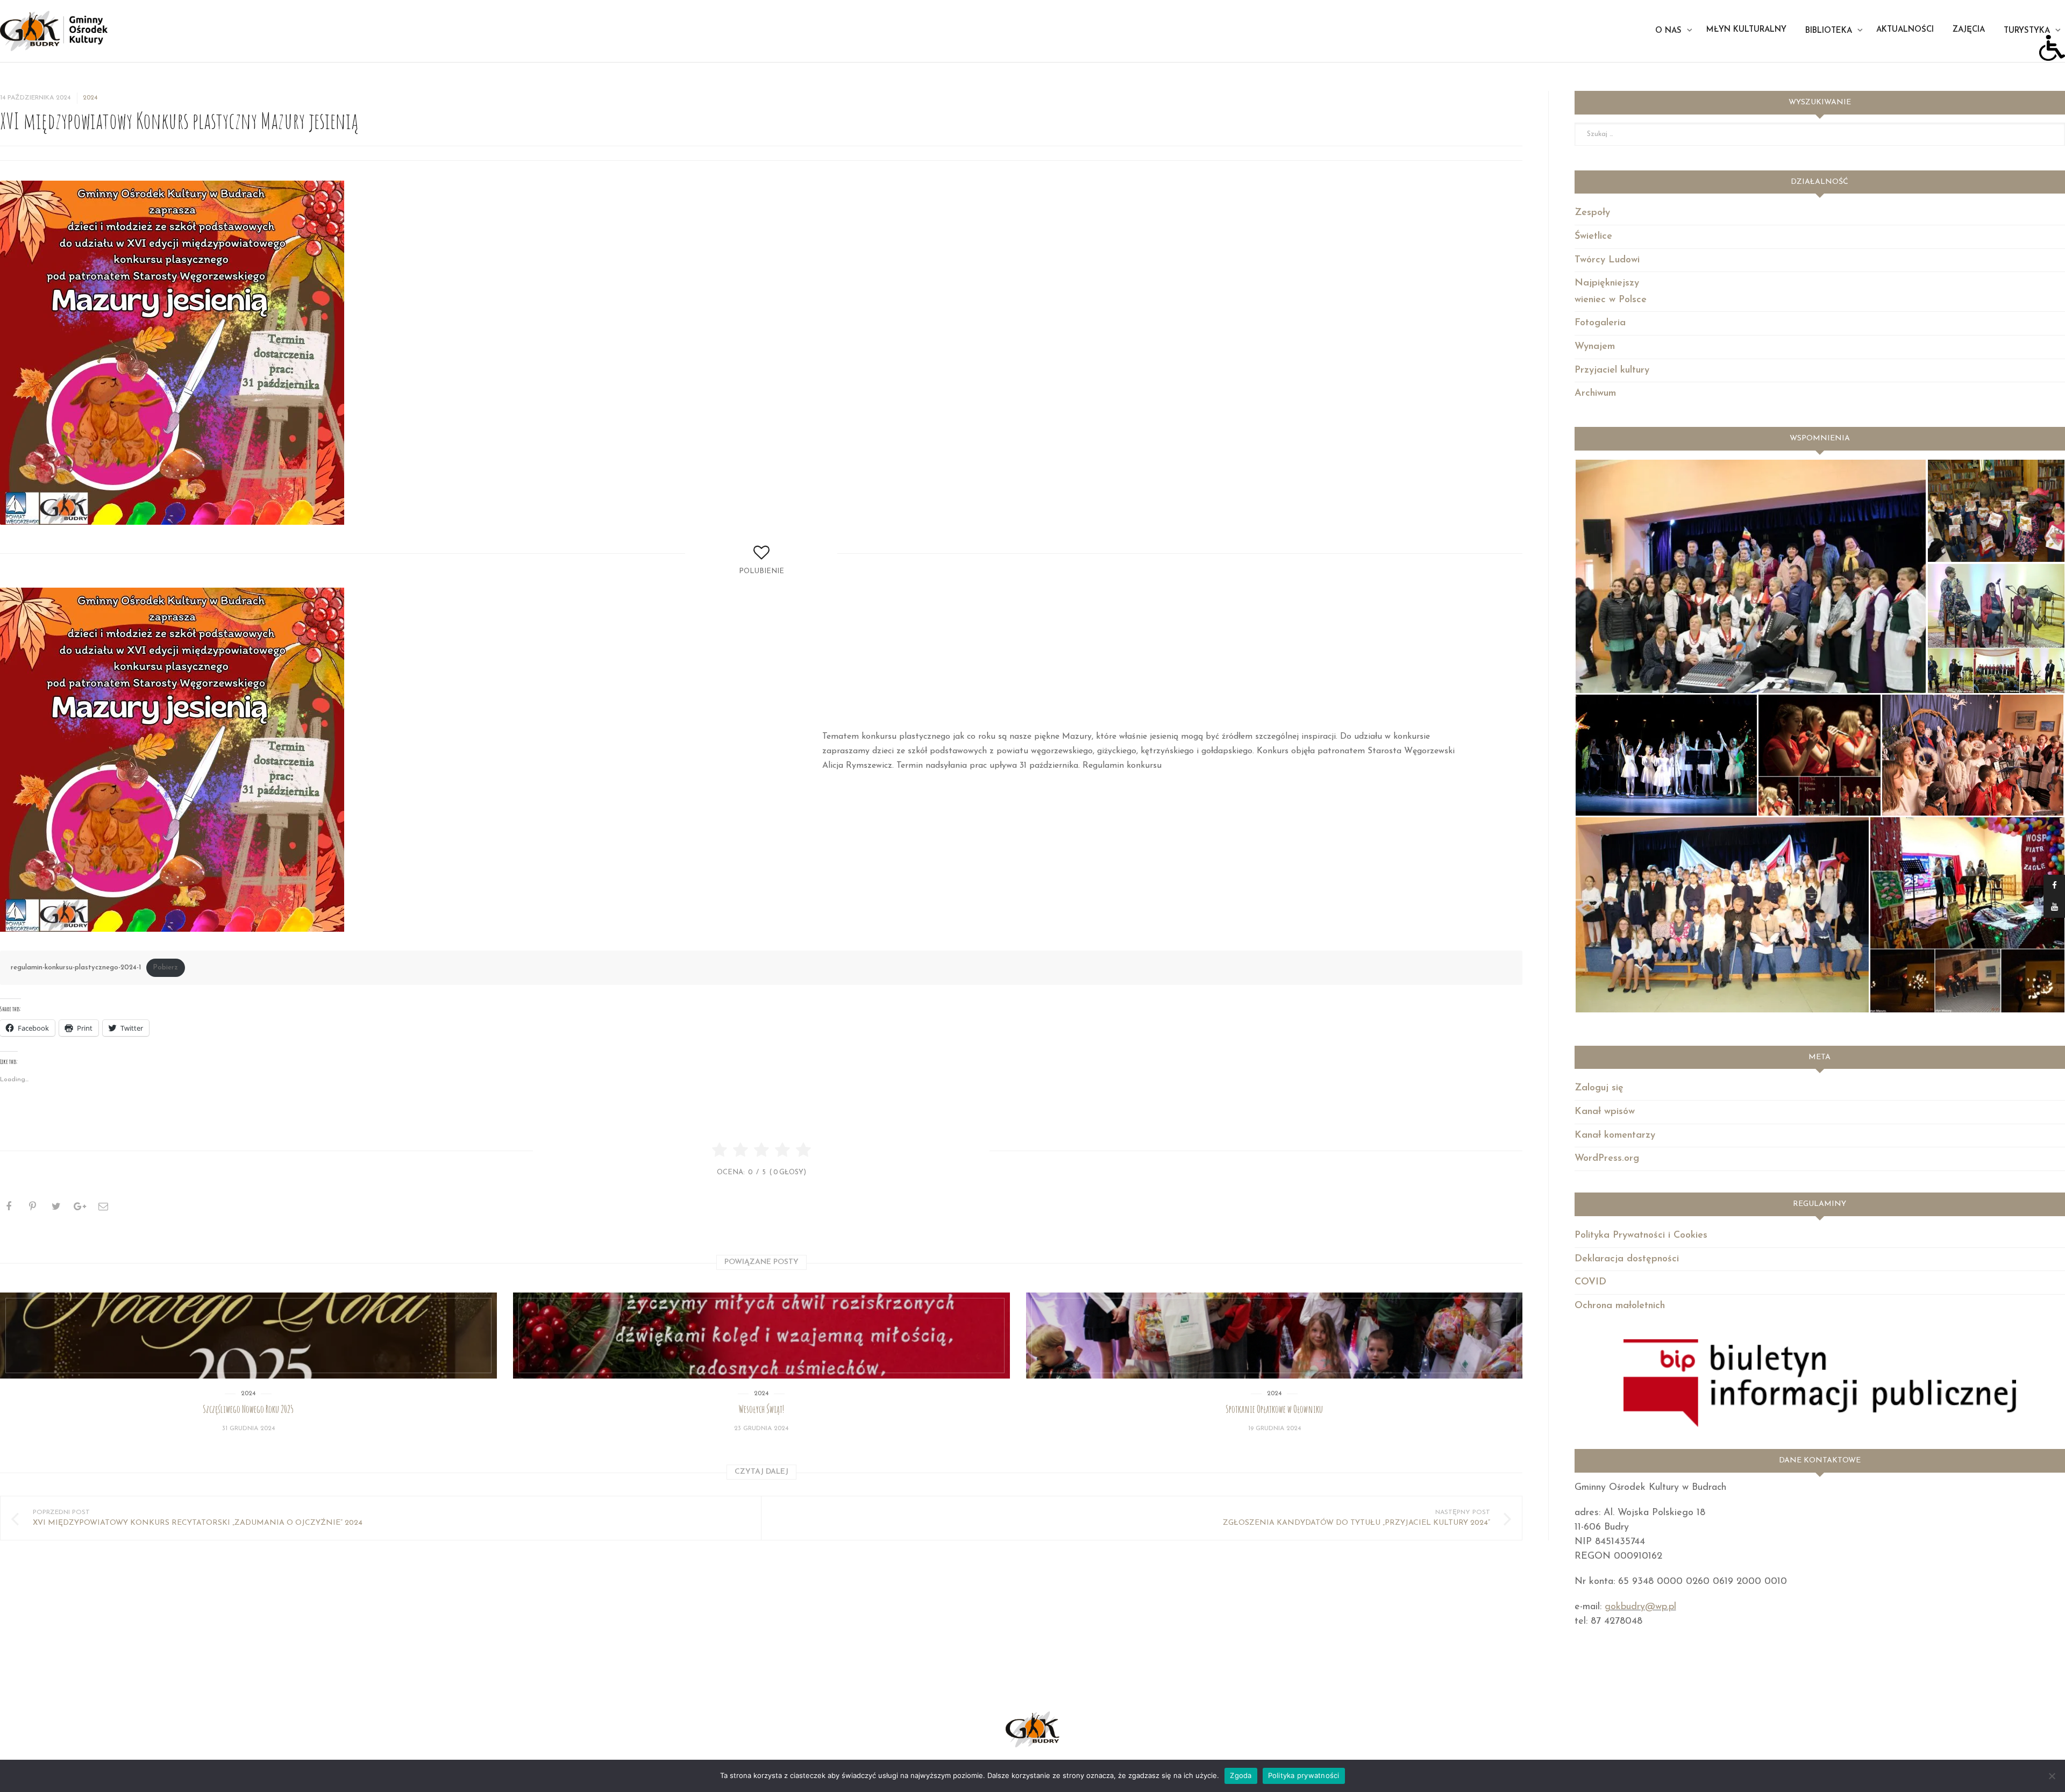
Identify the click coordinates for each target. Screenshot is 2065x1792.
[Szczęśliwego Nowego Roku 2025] (248, 1336)
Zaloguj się (1599, 1088)
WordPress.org (1607, 1159)
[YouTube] (2054, 907)
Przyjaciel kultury (1612, 370)
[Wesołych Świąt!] (761, 1336)
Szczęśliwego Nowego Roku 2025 (248, 1409)
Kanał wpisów (1605, 1112)
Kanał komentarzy (1615, 1136)
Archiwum (1595, 394)
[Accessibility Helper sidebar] (2052, 48)
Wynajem (1595, 347)
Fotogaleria (1600, 323)
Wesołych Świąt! (761, 1409)
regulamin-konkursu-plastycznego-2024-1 (76, 968)
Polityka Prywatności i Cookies (1641, 1236)
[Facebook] (2054, 886)
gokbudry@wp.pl (1640, 1607)
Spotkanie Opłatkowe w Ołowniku (1274, 1409)
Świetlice (1593, 237)
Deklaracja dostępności (1627, 1259)
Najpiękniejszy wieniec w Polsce (1611, 292)
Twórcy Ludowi (1607, 260)
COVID (1590, 1282)
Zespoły (1592, 213)
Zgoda (1241, 1775)
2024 (90, 98)
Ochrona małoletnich (1620, 1306)
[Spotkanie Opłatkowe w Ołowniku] (1274, 1336)
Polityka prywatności (1304, 1775)
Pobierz (165, 968)
